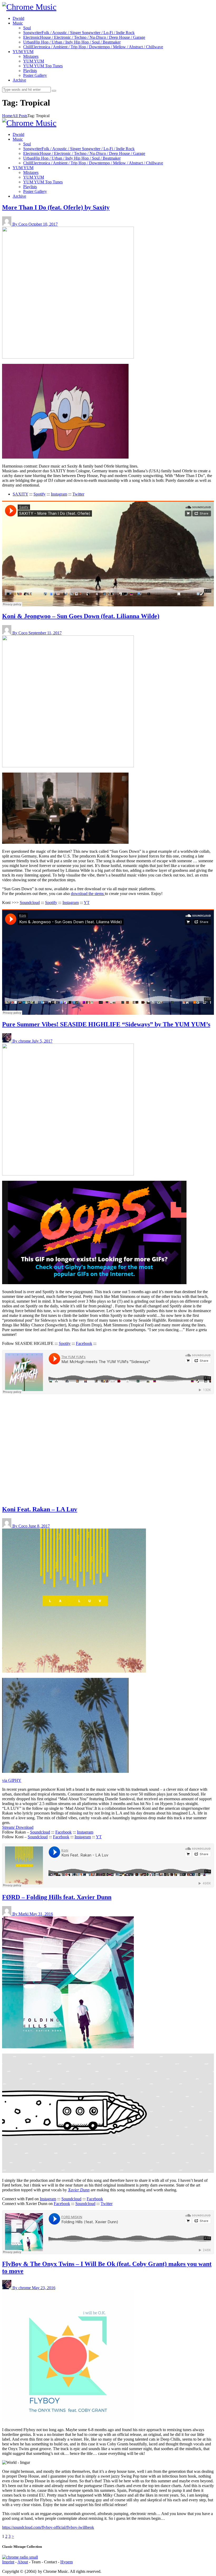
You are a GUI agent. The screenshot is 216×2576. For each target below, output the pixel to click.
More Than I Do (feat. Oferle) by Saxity (56, 207)
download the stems (88, 894)
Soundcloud (30, 903)
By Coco (20, 224)
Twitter (78, 494)
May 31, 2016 (41, 1914)
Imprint (8, 2562)
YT (87, 903)
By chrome (22, 1041)
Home (7, 116)
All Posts (20, 116)
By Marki (21, 1914)
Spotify (40, 494)
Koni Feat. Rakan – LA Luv (40, 1509)
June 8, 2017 (39, 1526)
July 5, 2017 (42, 1041)
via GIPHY (12, 1780)
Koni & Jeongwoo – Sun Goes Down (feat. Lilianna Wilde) (81, 616)
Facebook (84, 1343)
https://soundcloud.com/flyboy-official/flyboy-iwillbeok (48, 2527)
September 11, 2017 (45, 633)
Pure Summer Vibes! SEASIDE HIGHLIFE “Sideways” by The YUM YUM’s (106, 1024)
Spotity (65, 1343)
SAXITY (20, 494)
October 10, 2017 (43, 224)
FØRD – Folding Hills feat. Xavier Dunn (57, 1897)
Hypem (67, 2562)
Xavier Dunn (79, 2190)
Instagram (59, 494)
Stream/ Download (18, 1827)
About (23, 2562)
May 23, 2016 (44, 2288)
